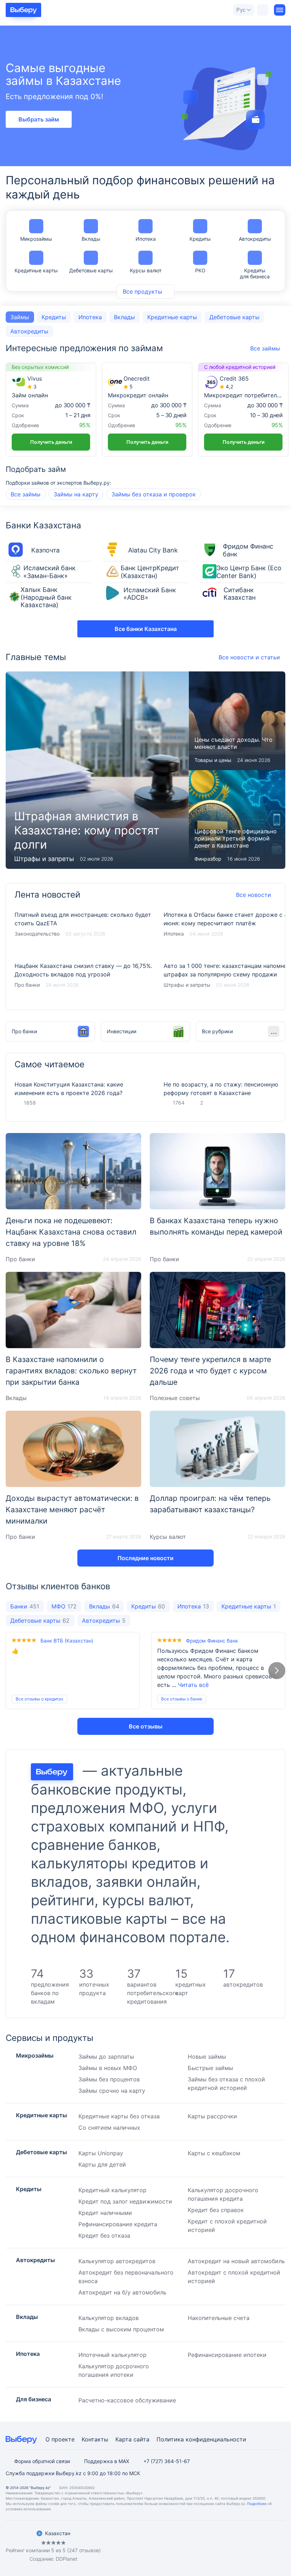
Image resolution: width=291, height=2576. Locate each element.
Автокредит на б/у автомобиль (122, 2292)
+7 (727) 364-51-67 (167, 2461)
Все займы (26, 494)
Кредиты (200, 239)
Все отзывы (146, 1726)
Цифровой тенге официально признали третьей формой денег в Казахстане (237, 819)
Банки (25, 1606)
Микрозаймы (36, 239)
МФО (64, 1606)
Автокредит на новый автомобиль (236, 2261)
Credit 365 (234, 379)
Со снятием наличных (109, 2128)
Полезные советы (175, 1398)
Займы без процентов (109, 2079)
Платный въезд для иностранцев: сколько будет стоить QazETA (83, 929)
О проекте (60, 2439)
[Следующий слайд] (277, 1671)
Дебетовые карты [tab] (234, 317)
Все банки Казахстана (146, 629)
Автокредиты (255, 239)
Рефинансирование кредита (118, 2224)
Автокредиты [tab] (29, 331)
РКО (200, 270)
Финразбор (208, 859)
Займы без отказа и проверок (154, 494)
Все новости (254, 895)
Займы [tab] (20, 317)
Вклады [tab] (124, 317)
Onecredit (137, 379)
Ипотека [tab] (90, 317)
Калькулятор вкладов (109, 2318)
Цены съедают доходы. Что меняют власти (237, 721)
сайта (141, 2439)
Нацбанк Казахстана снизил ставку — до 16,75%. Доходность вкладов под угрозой (83, 980)
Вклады (91, 239)
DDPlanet (67, 2559)
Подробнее (257, 2504)
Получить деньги (51, 442)
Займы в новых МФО (108, 2068)
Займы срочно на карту (112, 2091)
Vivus (35, 379)
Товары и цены (213, 760)
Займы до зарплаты (106, 2057)
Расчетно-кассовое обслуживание (127, 2400)
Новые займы (207, 2057)
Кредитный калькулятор (112, 2190)
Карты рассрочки (212, 2116)
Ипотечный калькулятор (112, 2355)
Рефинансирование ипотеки (227, 2355)
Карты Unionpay (101, 2153)
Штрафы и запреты (44, 859)
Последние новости (145, 1558)
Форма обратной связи (42, 2461)
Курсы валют (146, 270)
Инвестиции (122, 1031)
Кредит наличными (105, 2213)
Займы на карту (76, 494)
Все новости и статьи (249, 657)
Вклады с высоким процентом (121, 2329)
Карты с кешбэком (214, 2153)
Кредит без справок (216, 2210)
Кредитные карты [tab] (172, 317)
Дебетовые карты (91, 270)
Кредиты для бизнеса (255, 273)
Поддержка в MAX (107, 2461)
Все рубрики (217, 1031)
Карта (123, 2439)
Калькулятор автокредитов (117, 2261)
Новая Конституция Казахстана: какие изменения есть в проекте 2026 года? (69, 1089)
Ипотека (146, 239)
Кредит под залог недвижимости (125, 2201)
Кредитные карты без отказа (119, 2116)
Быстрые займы (210, 2068)
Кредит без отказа (104, 2235)
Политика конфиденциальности (201, 2439)
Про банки (27, 985)
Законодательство (37, 934)
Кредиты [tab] (54, 317)
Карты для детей (102, 2164)
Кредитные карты (36, 270)
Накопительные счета (219, 2318)
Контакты (95, 2439)
